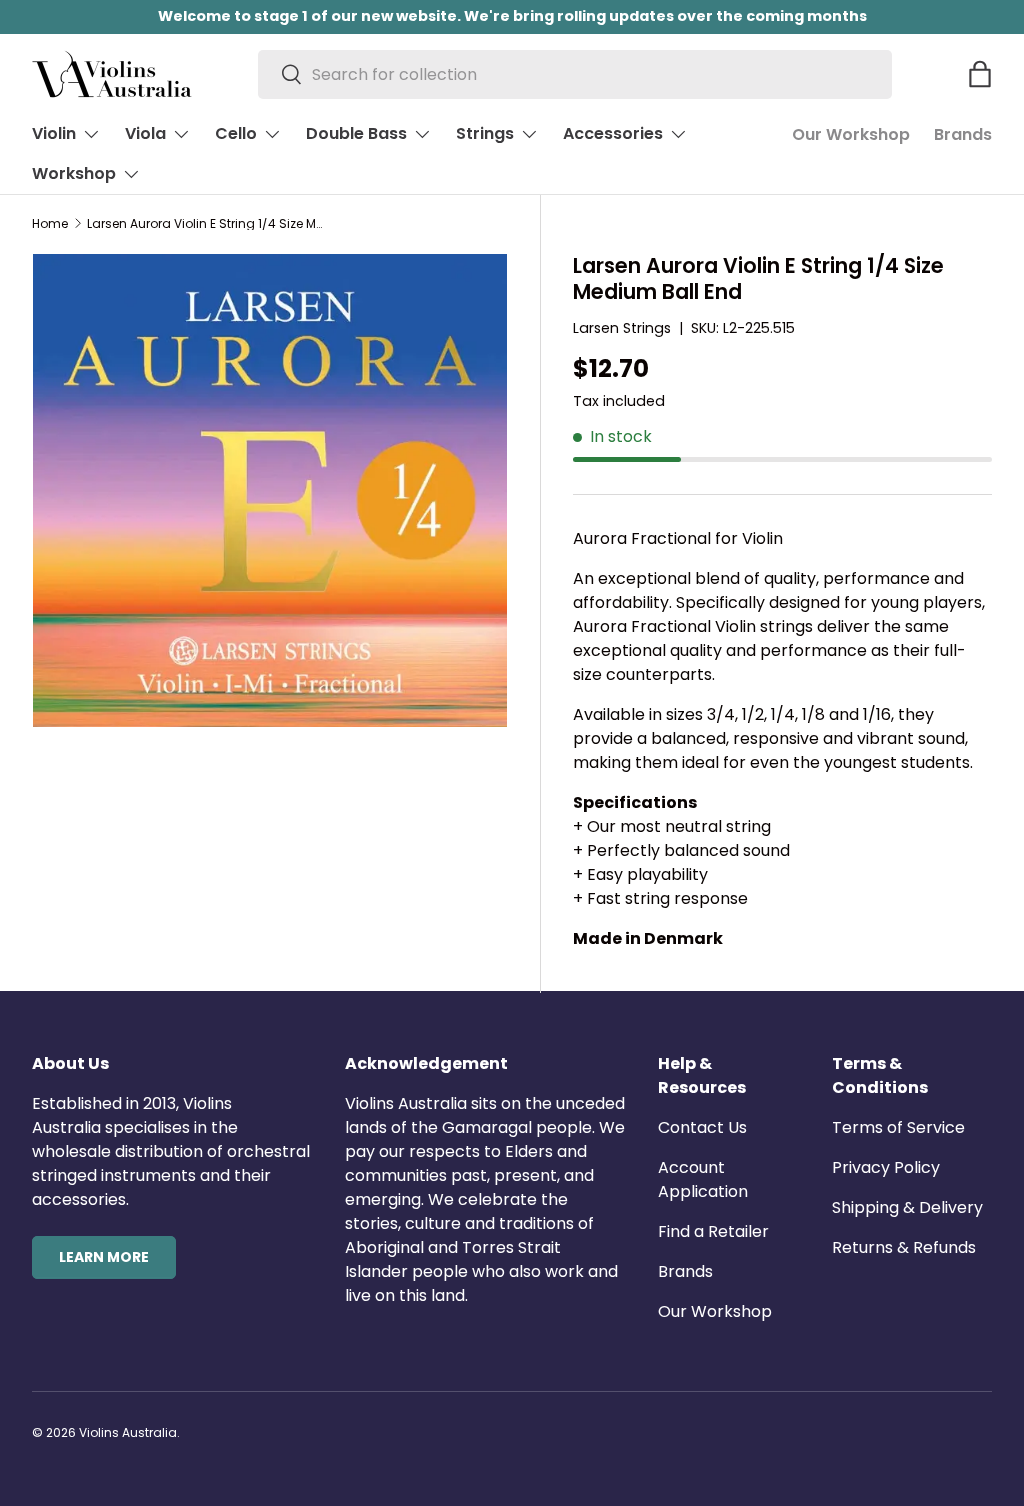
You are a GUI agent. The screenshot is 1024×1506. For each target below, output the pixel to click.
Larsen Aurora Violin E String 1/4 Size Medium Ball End (207, 224)
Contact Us (702, 1127)
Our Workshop (851, 134)
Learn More (104, 1257)
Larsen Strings (622, 328)
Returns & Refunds (904, 1247)
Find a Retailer (713, 1231)
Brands (963, 134)
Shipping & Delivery (907, 1207)
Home (50, 224)
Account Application (703, 1179)
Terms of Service (898, 1127)
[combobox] (575, 74)
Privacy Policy (886, 1167)
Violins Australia (128, 1432)
